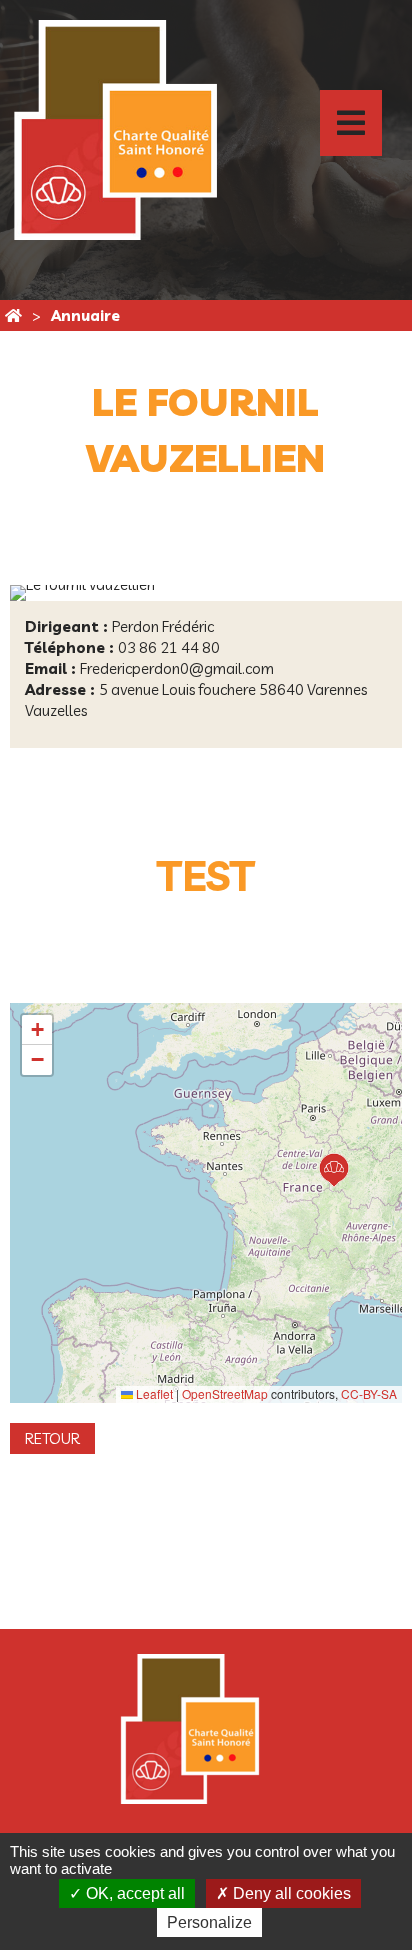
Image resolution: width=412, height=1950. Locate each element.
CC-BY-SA (369, 1393)
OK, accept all (133, 1893)
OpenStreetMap (225, 1393)
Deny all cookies (290, 1893)
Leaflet (153, 1393)
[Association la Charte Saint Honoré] (13, 315)
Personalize (209, 1922)
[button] (334, 1170)
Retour (52, 1438)
